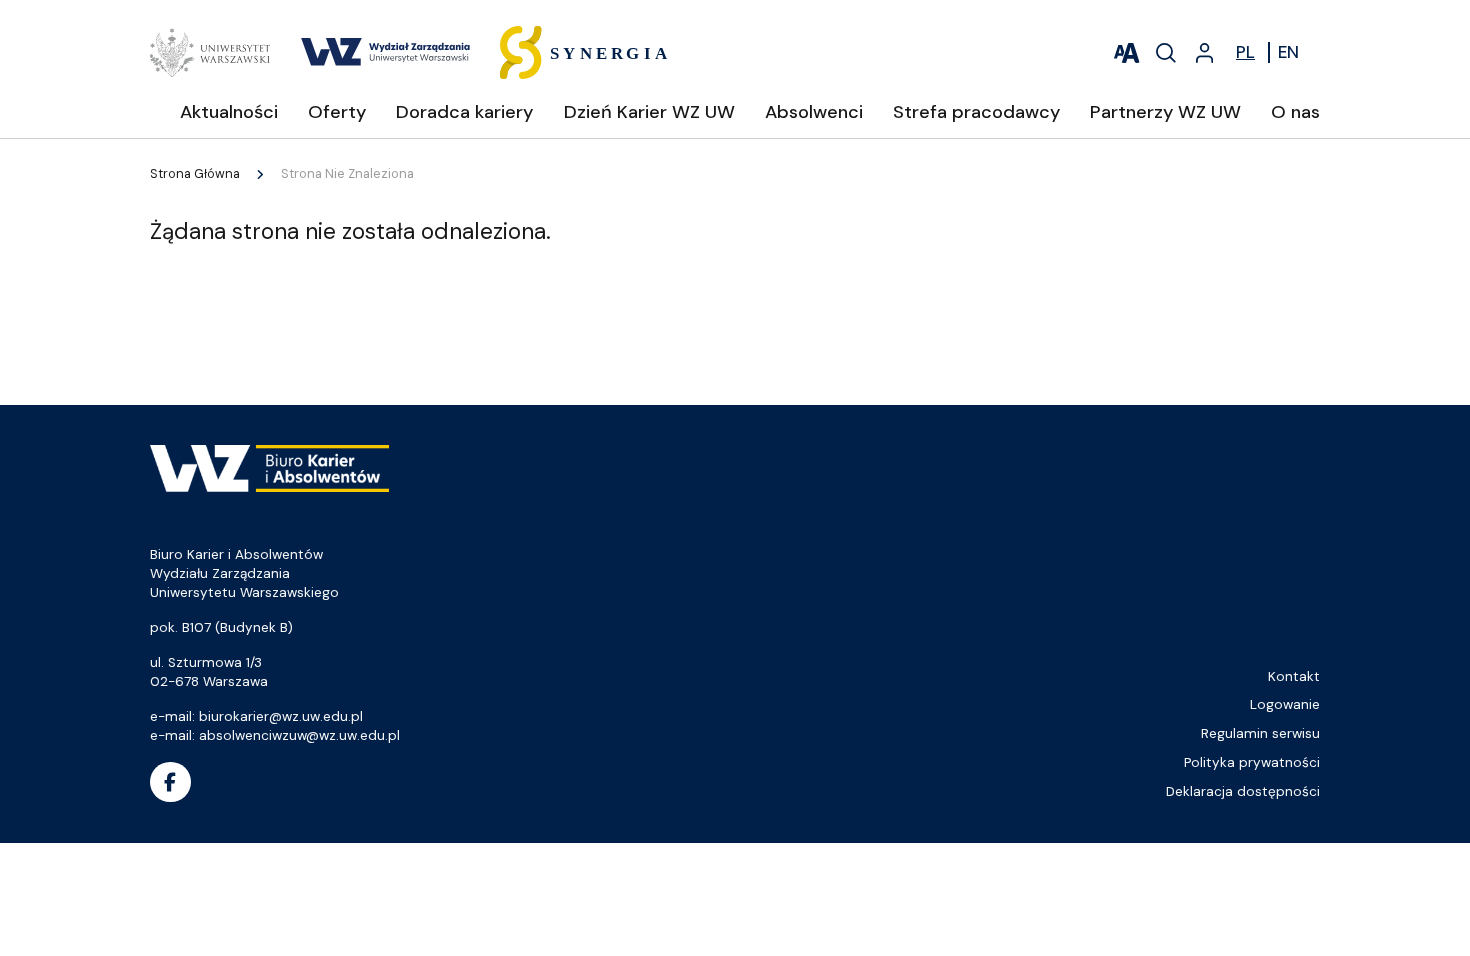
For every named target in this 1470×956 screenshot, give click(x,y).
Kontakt (1294, 676)
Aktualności (229, 112)
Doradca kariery (464, 112)
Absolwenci (814, 112)
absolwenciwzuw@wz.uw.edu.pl (299, 735)
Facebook (170, 782)
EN (1288, 52)
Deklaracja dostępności (1243, 791)
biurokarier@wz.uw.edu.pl (281, 716)
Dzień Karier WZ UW (649, 112)
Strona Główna (195, 174)
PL (1245, 52)
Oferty (337, 112)
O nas (1295, 112)
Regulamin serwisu (1260, 733)
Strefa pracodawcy (976, 112)
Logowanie (1285, 704)
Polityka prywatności (1252, 762)
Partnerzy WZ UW (1165, 112)
